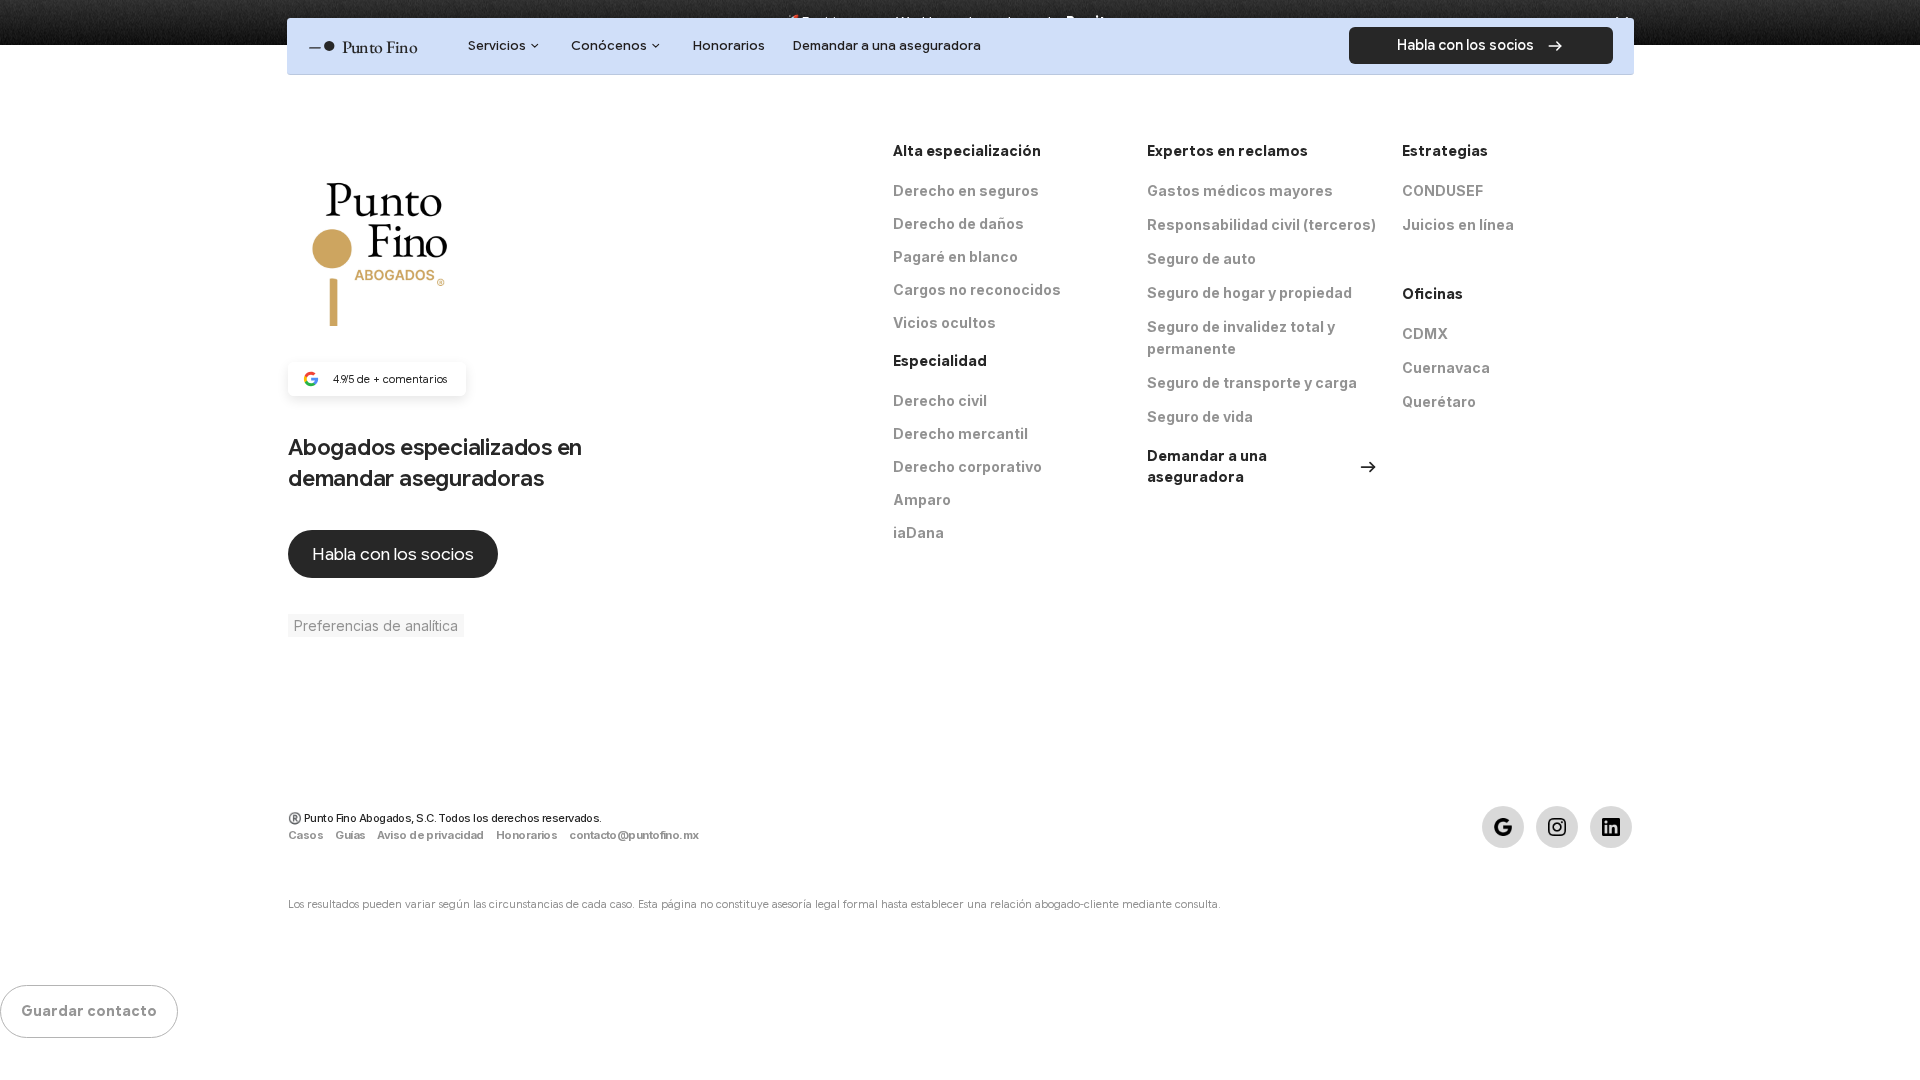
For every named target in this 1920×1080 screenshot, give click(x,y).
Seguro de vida (1200, 416)
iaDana (918, 532)
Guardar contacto (89, 1011)
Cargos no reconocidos (977, 289)
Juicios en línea (1458, 224)
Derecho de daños (958, 223)
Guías (350, 835)
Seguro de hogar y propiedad (1249, 292)
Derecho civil (940, 400)
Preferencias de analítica (376, 625)
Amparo (922, 499)
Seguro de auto (1201, 258)
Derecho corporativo (967, 466)
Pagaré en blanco (955, 256)
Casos (305, 835)
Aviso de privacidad (430, 835)
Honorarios (526, 835)
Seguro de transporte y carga (1252, 382)
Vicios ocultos (944, 322)
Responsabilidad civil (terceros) (1261, 224)
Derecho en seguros (966, 190)
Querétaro (1439, 401)
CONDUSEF (1442, 190)
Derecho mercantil (960, 433)
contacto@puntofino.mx (633, 835)
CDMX (1425, 333)
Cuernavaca (1446, 367)
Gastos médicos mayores (1240, 190)
